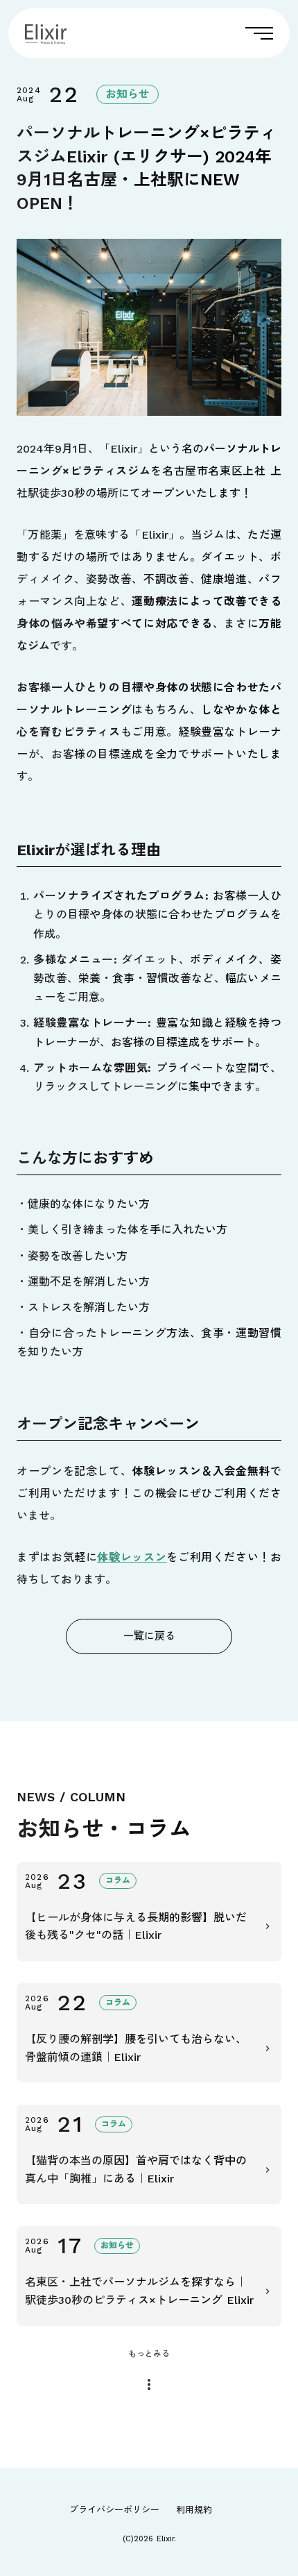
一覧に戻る (149, 1636)
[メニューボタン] (259, 33)
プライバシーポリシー (114, 2510)
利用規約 (194, 2510)
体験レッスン (132, 1557)
